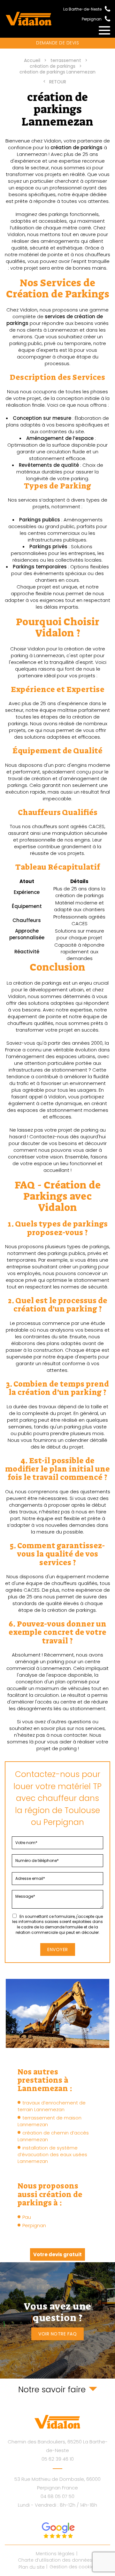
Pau (27, 2217)
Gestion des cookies (73, 2567)
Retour (58, 82)
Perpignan (34, 2225)
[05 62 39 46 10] (106, 8)
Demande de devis (57, 43)
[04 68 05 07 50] (106, 18)
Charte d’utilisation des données (55, 2560)
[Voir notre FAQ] (57, 2320)
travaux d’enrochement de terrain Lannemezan (52, 2106)
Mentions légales (55, 2554)
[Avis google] (58, 2530)
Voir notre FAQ (57, 2334)
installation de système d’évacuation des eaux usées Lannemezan (52, 2154)
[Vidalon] (29, 19)
